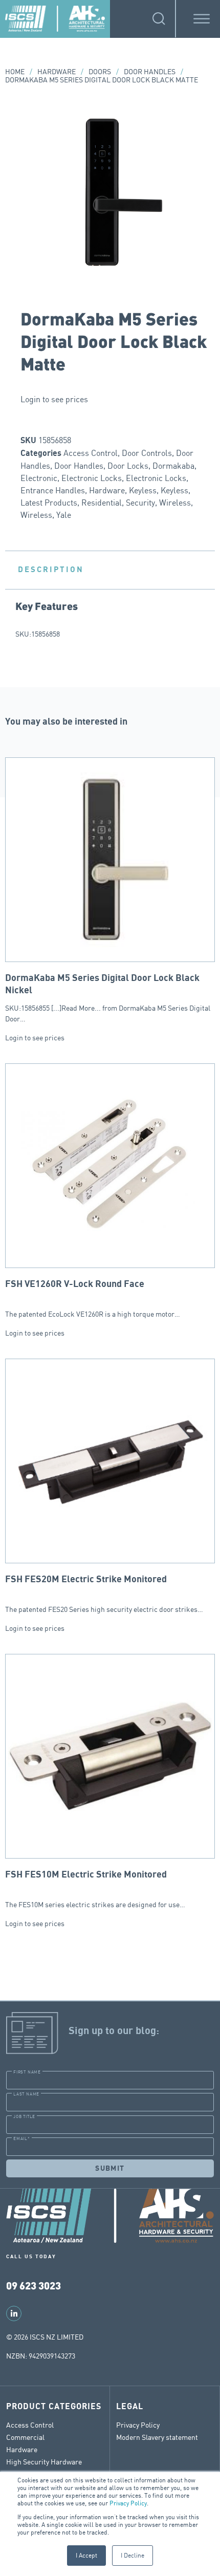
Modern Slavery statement (157, 2437)
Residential (102, 503)
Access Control (91, 453)
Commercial (25, 2437)
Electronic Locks (92, 478)
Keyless (143, 490)
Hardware (57, 71)
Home (15, 71)
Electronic (39, 478)
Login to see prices (54, 399)
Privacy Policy (128, 2503)
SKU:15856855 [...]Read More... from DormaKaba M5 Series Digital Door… (108, 998)
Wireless (175, 503)
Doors (100, 71)
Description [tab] (51, 570)
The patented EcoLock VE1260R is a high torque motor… (93, 1299)
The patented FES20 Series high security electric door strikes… (104, 1594)
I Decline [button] (133, 2555)
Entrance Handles (53, 490)
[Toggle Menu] (202, 19)
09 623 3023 (34, 2285)
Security (140, 503)
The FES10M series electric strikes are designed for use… (95, 1889)
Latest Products (49, 503)
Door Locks (128, 466)
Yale (64, 515)
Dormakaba (173, 466)
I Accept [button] (86, 2555)
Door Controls (147, 453)
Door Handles (150, 71)
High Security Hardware (44, 2462)
